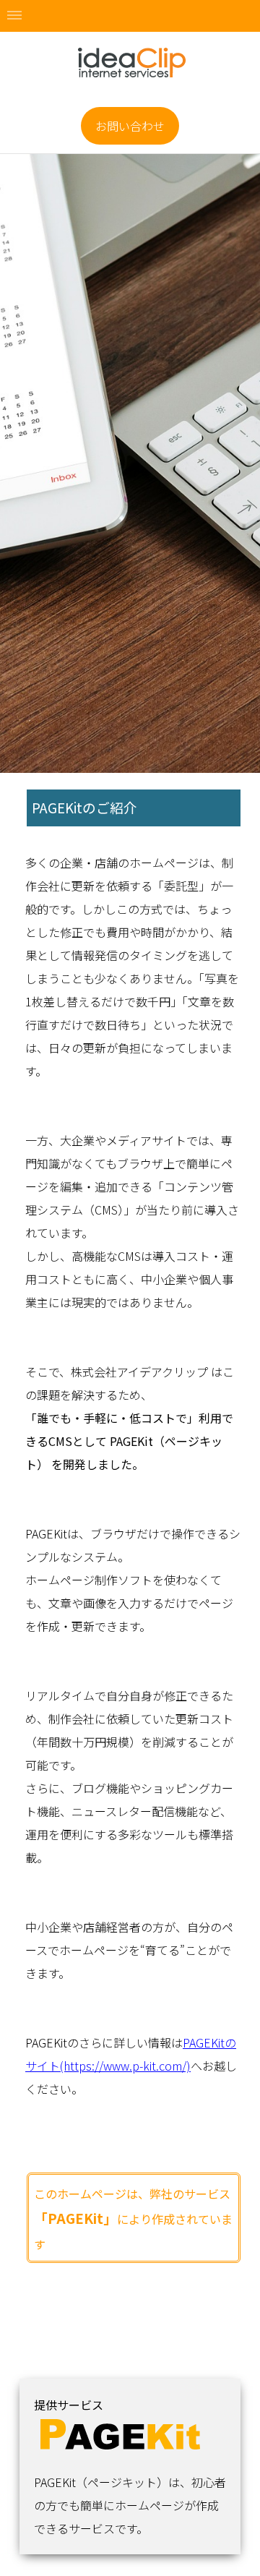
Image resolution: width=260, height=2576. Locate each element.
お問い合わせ (130, 126)
